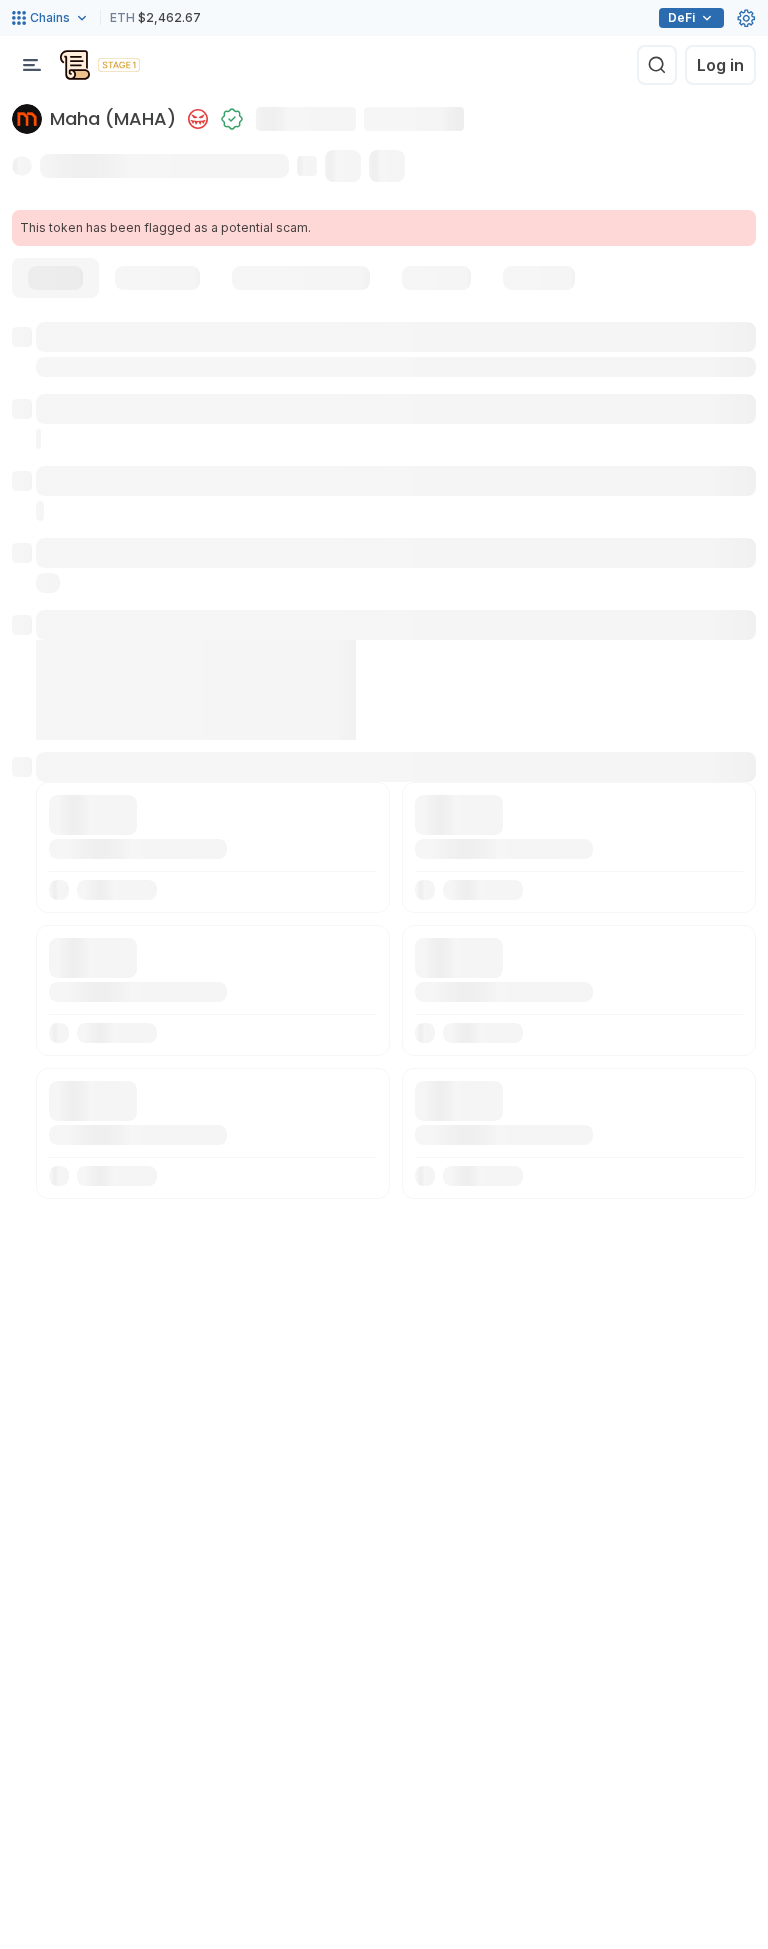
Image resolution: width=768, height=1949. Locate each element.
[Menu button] (32, 65)
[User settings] (746, 18)
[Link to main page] (75, 65)
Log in (720, 65)
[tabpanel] (384, 760)
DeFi (681, 17)
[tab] (55, 278)
